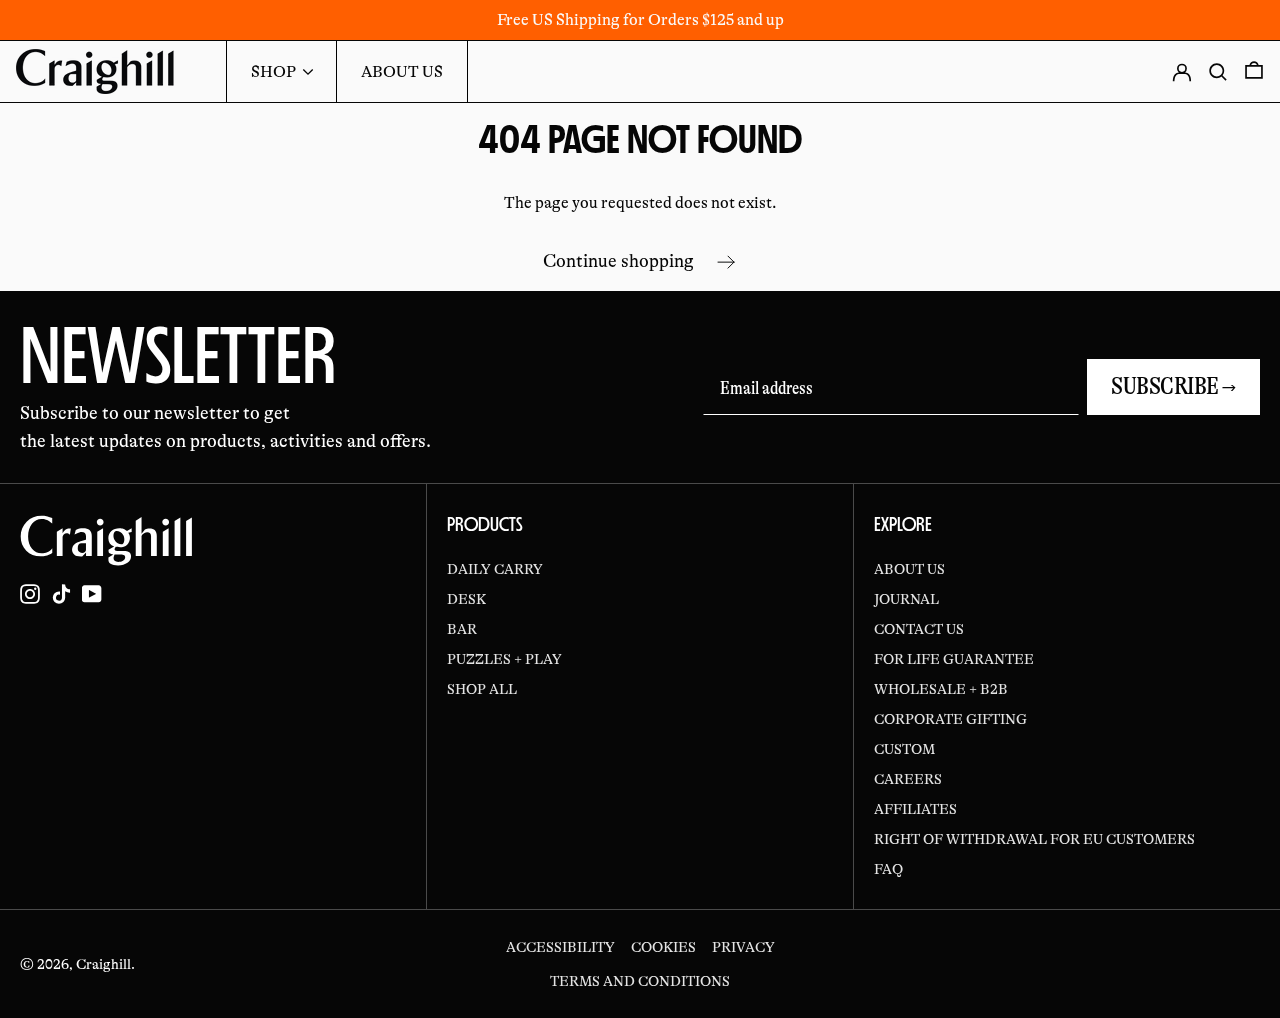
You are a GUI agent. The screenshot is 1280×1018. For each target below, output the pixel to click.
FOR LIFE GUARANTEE (954, 659)
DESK (466, 599)
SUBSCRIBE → (1173, 386)
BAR (462, 629)
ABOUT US (909, 569)
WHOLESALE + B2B (941, 689)
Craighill (103, 964)
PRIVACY (743, 947)
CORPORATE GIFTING (950, 719)
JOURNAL (906, 599)
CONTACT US (919, 629)
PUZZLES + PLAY (504, 659)
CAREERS (908, 779)
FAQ (888, 869)
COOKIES (663, 947)
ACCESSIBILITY (560, 947)
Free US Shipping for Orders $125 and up (640, 20)
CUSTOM (904, 749)
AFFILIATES (915, 809)
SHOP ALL (482, 689)
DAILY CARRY (495, 569)
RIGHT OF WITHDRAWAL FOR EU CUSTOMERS (1034, 839)
